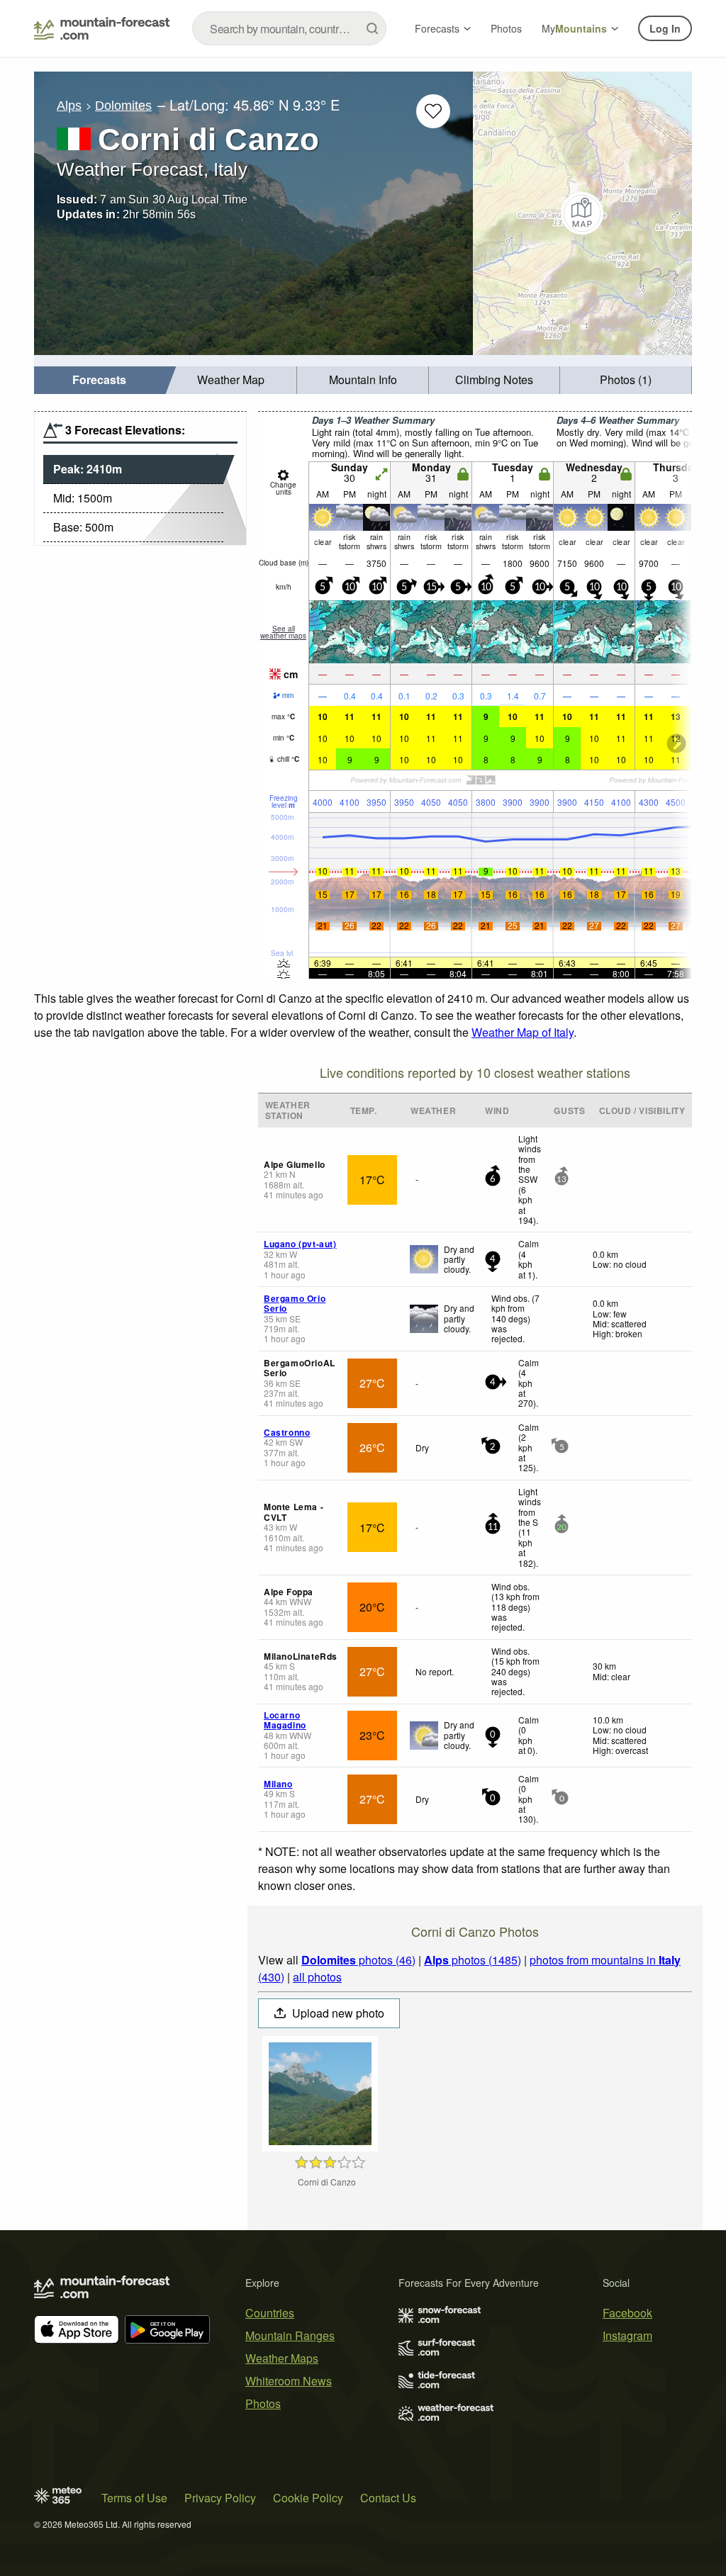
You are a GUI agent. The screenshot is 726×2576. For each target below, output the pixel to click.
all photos (317, 1977)
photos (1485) (473, 1960)
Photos (506, 28)
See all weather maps (283, 632)
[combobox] (289, 28)
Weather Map (231, 379)
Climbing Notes (494, 379)
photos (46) (358, 1960)
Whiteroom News (289, 2381)
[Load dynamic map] (582, 213)
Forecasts (437, 28)
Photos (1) (626, 379)
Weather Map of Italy (523, 1032)
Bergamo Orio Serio (295, 1303)
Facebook (627, 2313)
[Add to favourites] (433, 111)
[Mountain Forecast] (102, 28)
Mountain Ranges (290, 2335)
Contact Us (388, 2498)
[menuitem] (100, 380)
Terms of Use (134, 2498)
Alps (69, 106)
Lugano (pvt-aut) (300, 1244)
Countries (270, 2313)
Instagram (627, 2335)
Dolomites (123, 106)
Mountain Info (363, 379)
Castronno (287, 1432)
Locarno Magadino (285, 1720)
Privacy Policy (220, 2498)
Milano (278, 1784)
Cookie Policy (308, 2498)
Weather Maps (282, 2358)
